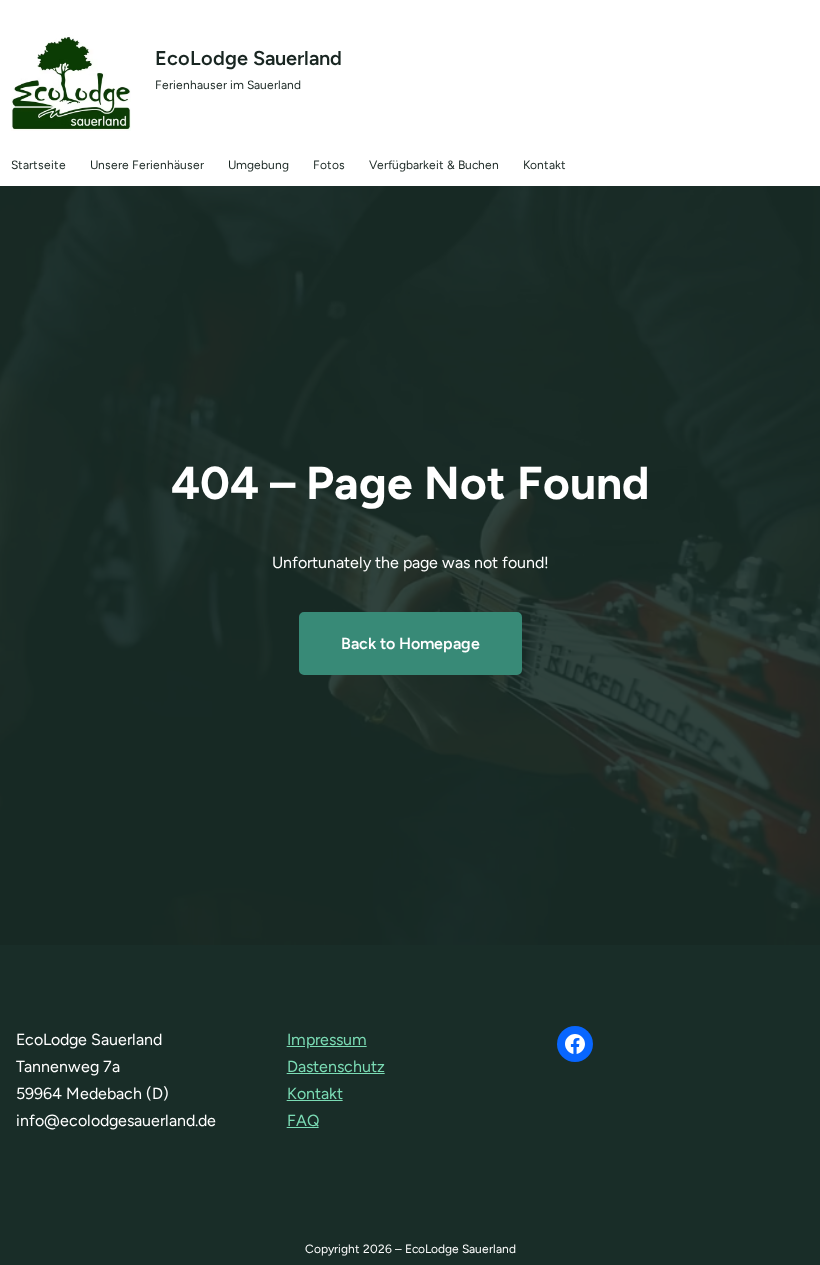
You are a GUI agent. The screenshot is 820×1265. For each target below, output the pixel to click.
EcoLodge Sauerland (248, 58)
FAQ (303, 1120)
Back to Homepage (410, 643)
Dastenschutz (336, 1066)
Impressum (327, 1039)
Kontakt (315, 1093)
